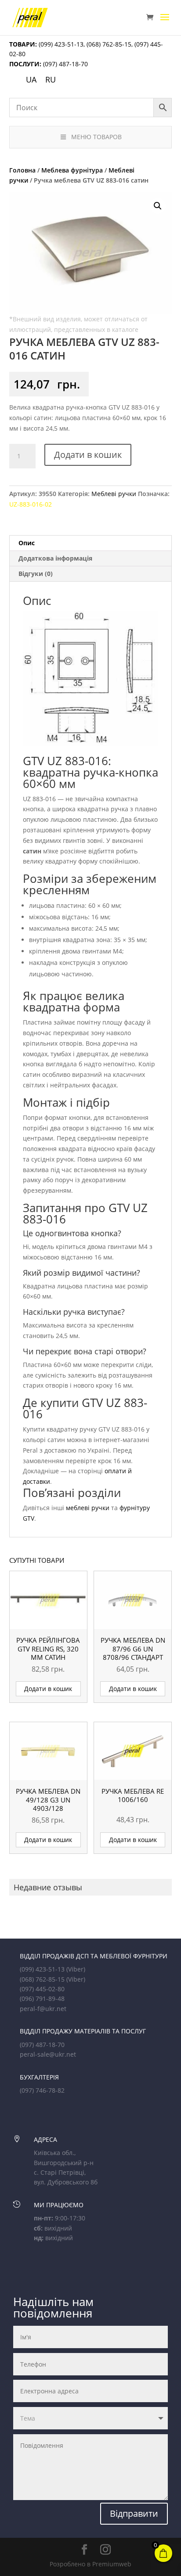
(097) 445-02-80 (42, 1989)
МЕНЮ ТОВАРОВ (96, 137)
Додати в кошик (88, 455)
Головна (22, 170)
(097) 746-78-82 (42, 2090)
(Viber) (76, 1969)
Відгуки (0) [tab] (36, 574)
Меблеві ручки (114, 494)
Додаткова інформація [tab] (55, 558)
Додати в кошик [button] (48, 1689)
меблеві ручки (88, 1508)
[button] (158, 206)
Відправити (134, 2513)
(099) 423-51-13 (60, 44)
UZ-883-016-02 (31, 504)
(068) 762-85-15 (109, 44)
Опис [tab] (27, 543)
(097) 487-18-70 (65, 64)
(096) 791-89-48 (42, 1999)
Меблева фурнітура (72, 170)
